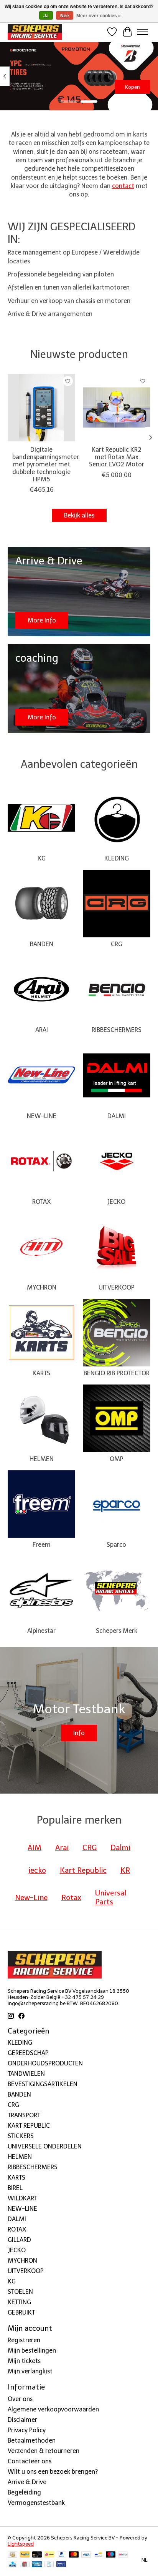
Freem (42, 1545)
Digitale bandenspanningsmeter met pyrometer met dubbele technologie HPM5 (46, 464)
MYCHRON (42, 1287)
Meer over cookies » (99, 16)
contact (123, 186)
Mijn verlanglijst (30, 2371)
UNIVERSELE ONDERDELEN (45, 2146)
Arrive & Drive (27, 2482)
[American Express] (37, 2565)
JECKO (116, 1202)
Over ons (20, 2399)
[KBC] (12, 2565)
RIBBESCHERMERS (117, 1030)
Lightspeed (21, 2544)
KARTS (41, 1373)
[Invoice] (49, 2565)
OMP (117, 1459)
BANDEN (42, 944)
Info (79, 1733)
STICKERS (21, 2136)
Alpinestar (41, 1631)
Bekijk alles (79, 515)
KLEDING (117, 858)
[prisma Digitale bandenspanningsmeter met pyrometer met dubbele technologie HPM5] (41, 408)
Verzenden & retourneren (44, 2451)
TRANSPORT (24, 2115)
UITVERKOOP (117, 1287)
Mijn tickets (24, 2361)
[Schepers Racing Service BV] (35, 32)
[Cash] (12, 2555)
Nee (65, 16)
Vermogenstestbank (36, 2503)
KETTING (19, 2302)
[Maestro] (111, 2555)
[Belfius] (123, 2555)
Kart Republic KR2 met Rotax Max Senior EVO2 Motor (117, 457)
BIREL (15, 2188)
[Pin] (61, 2565)
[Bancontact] (98, 2555)
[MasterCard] (74, 2555)
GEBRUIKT (21, 2312)
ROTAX (41, 1202)
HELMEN (42, 1459)
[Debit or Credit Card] (37, 2555)
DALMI (117, 1116)
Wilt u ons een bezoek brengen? (53, 2472)
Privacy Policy (27, 2430)
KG (42, 858)
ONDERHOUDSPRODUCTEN (45, 2063)
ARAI (42, 1030)
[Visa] (86, 2555)
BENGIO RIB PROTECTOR (117, 1373)
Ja (46, 16)
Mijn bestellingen (32, 2351)
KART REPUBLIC (29, 2126)
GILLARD (19, 2240)
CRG (117, 944)
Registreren (24, 2340)
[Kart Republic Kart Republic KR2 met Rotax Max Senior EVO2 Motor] (117, 408)
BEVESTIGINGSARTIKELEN (43, 2084)
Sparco (116, 1545)
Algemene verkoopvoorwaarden (53, 2409)
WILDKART (22, 2198)
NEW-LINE (42, 1116)
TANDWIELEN (26, 2074)
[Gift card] (25, 2565)
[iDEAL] (49, 2555)
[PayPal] (25, 2555)
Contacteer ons (30, 2461)
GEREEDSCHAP (28, 2053)
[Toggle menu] (143, 32)
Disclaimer (22, 2420)
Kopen (132, 87)
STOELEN (20, 2292)
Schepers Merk (117, 1631)
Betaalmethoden (32, 2440)
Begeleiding (24, 2492)
